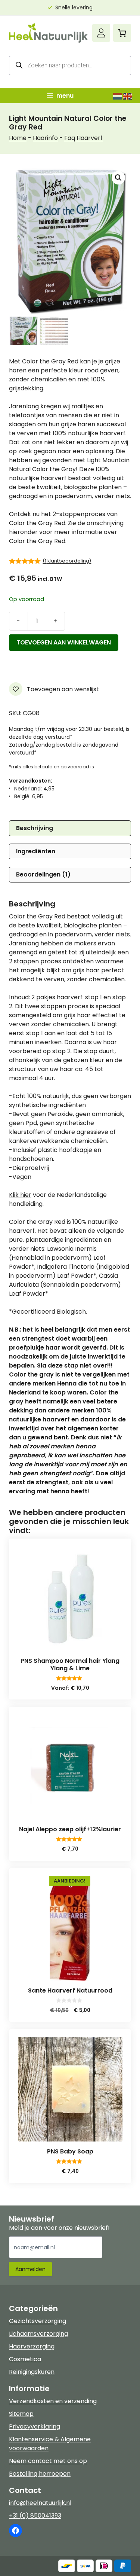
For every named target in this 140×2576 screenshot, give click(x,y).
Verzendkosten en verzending (53, 2401)
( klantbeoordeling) (67, 561)
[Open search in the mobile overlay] (70, 65)
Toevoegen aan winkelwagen (64, 642)
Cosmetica (25, 2359)
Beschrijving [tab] (35, 828)
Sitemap (21, 2414)
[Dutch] (118, 96)
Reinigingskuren (32, 2372)
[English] (128, 96)
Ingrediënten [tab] (36, 851)
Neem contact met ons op (48, 2461)
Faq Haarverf (83, 138)
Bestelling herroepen (40, 2474)
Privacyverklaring (35, 2426)
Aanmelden (30, 2269)
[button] (118, 178)
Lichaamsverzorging (38, 2334)
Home (18, 138)
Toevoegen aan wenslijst (62, 689)
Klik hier (20, 1195)
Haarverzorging (32, 2346)
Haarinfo (45, 138)
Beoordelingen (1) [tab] (43, 874)
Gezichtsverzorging (38, 2321)
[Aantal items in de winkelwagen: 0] (122, 33)
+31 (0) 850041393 (35, 2516)
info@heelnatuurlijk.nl (40, 2503)
